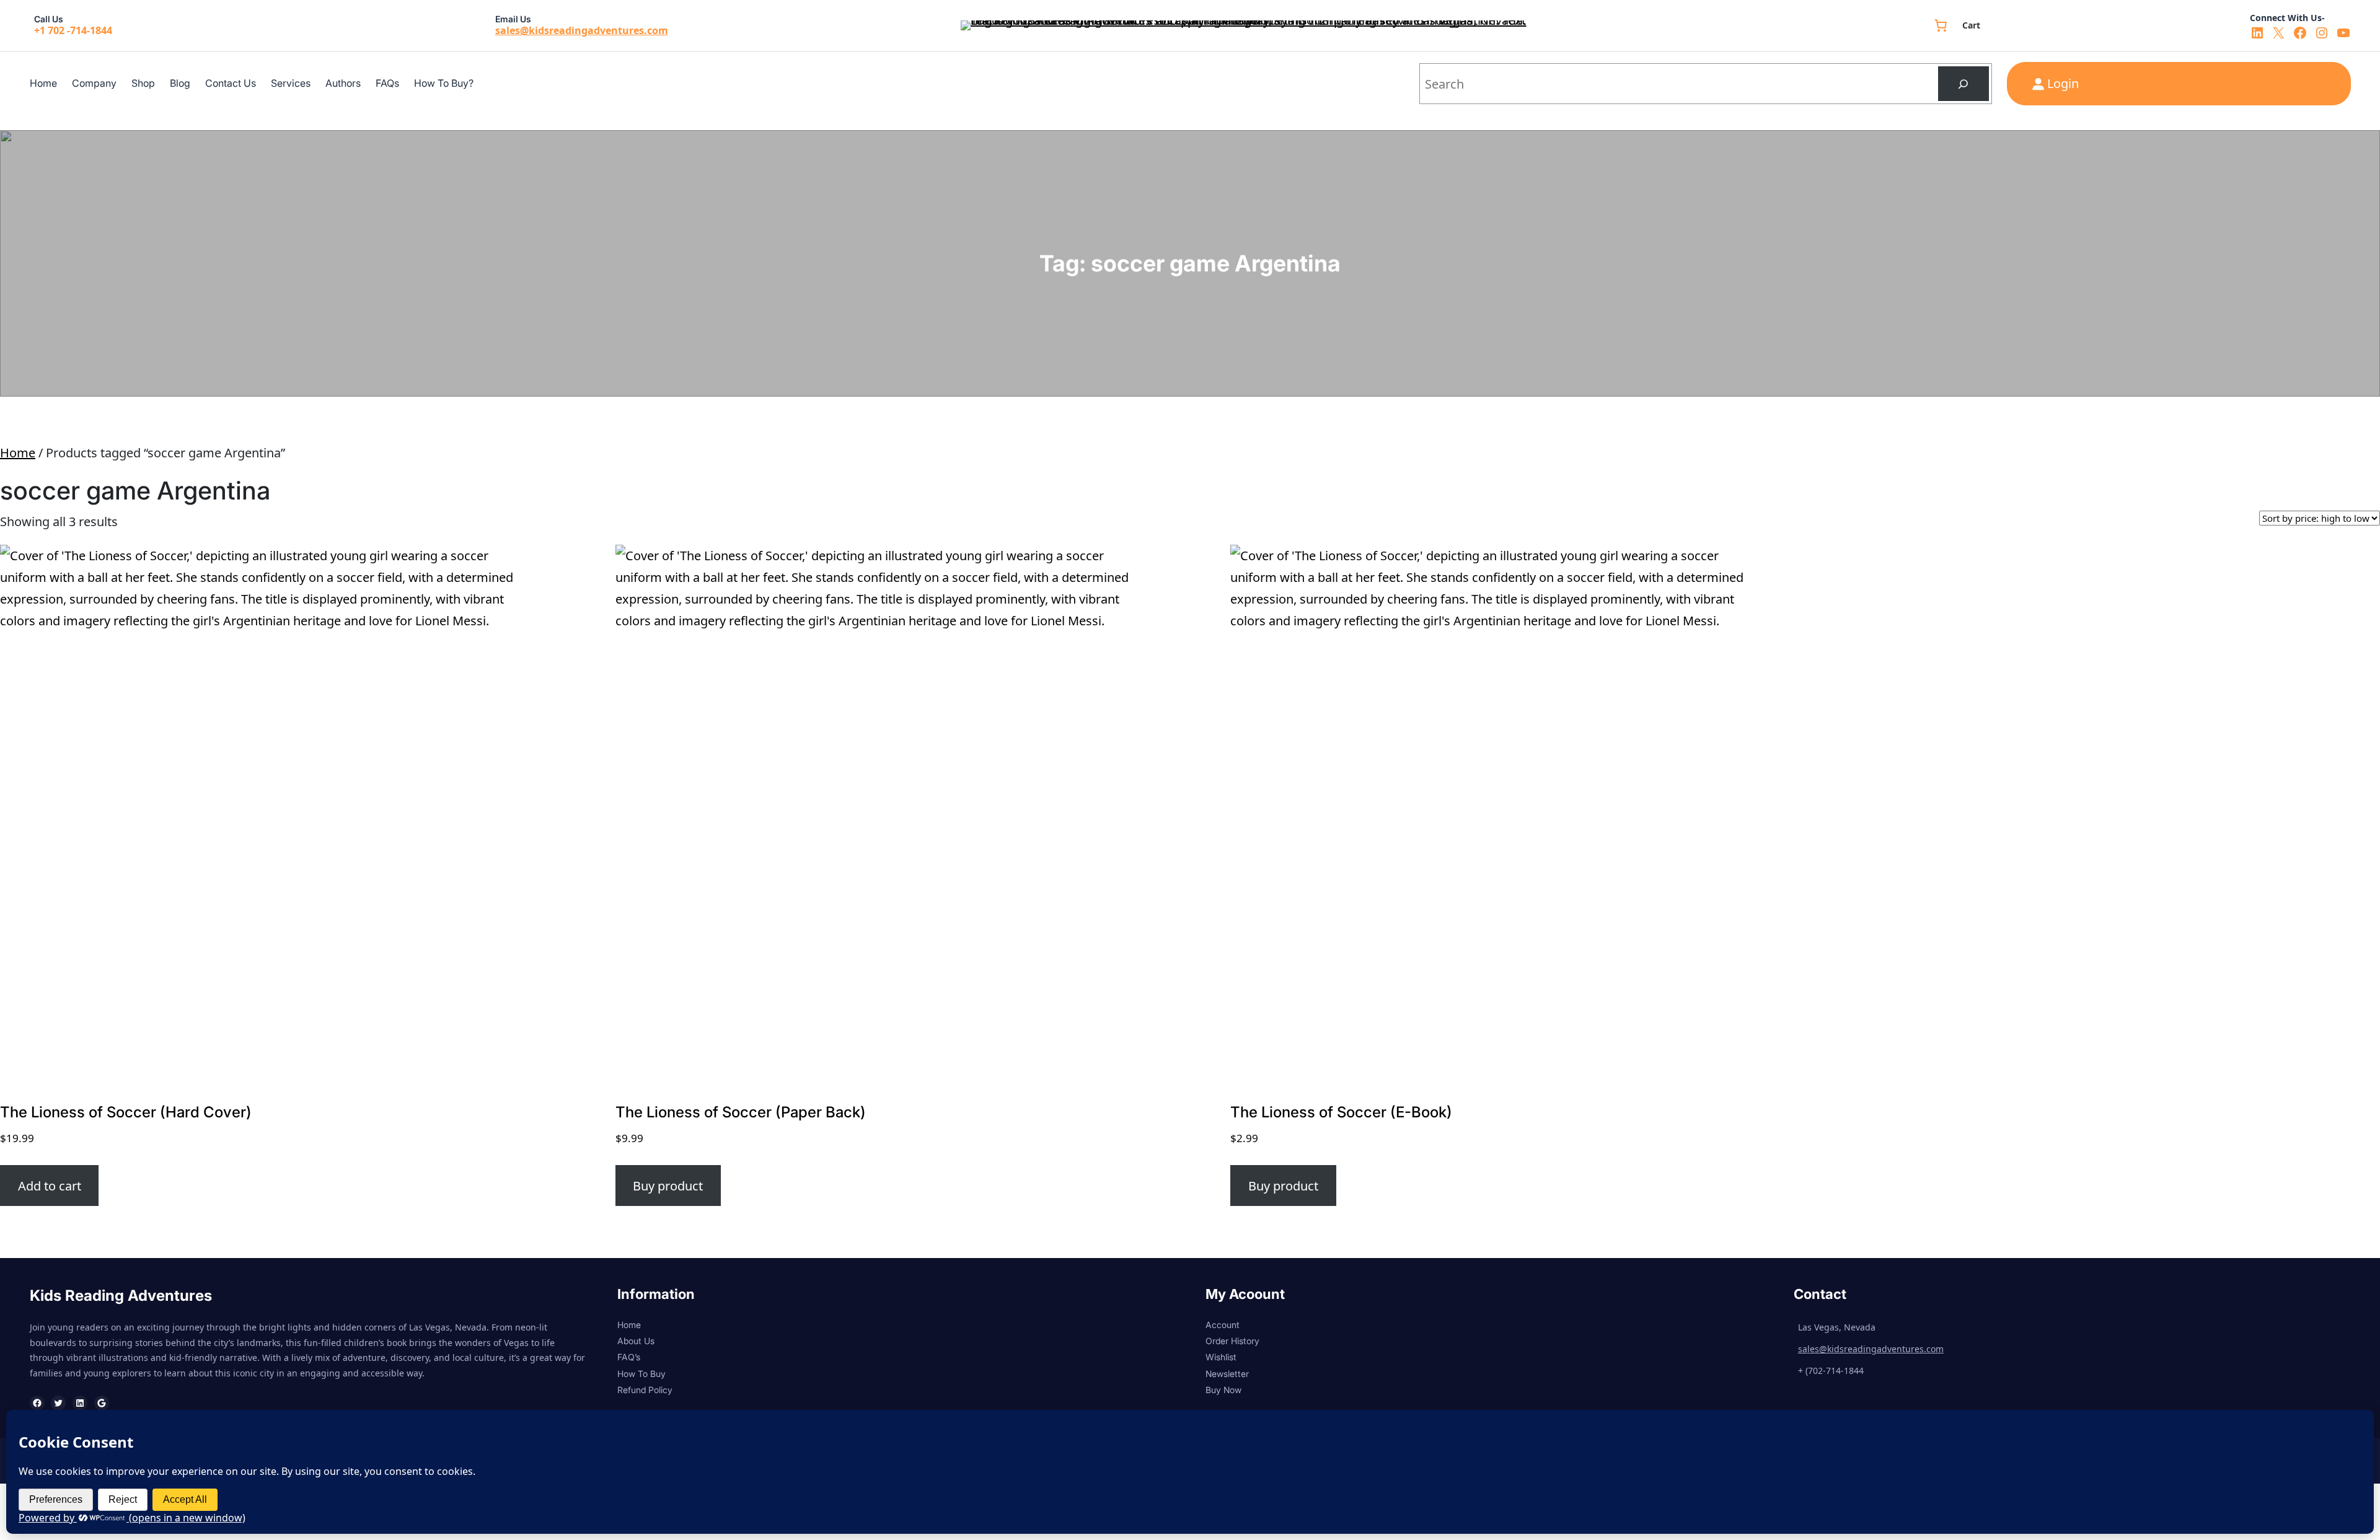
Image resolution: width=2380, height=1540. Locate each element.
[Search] (1963, 84)
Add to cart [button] (50, 1186)
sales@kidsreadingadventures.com (582, 30)
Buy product (668, 1186)
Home (18, 453)
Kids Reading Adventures (121, 1296)
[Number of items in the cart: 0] (1941, 25)
